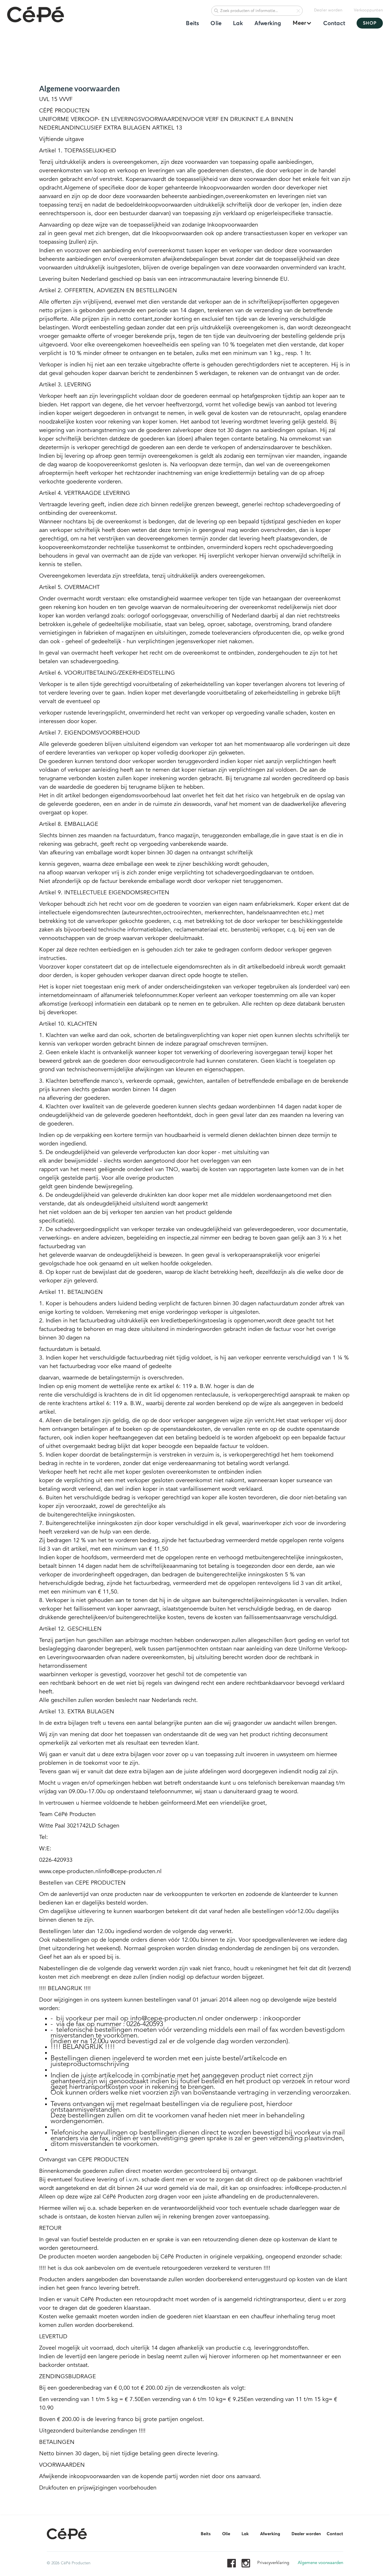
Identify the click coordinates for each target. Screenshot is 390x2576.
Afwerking (268, 23)
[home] (36, 15)
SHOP (370, 23)
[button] (299, 23)
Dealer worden (328, 10)
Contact (334, 23)
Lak (238, 23)
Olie (216, 23)
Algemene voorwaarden (320, 2563)
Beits (192, 23)
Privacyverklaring (273, 2563)
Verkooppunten (368, 10)
